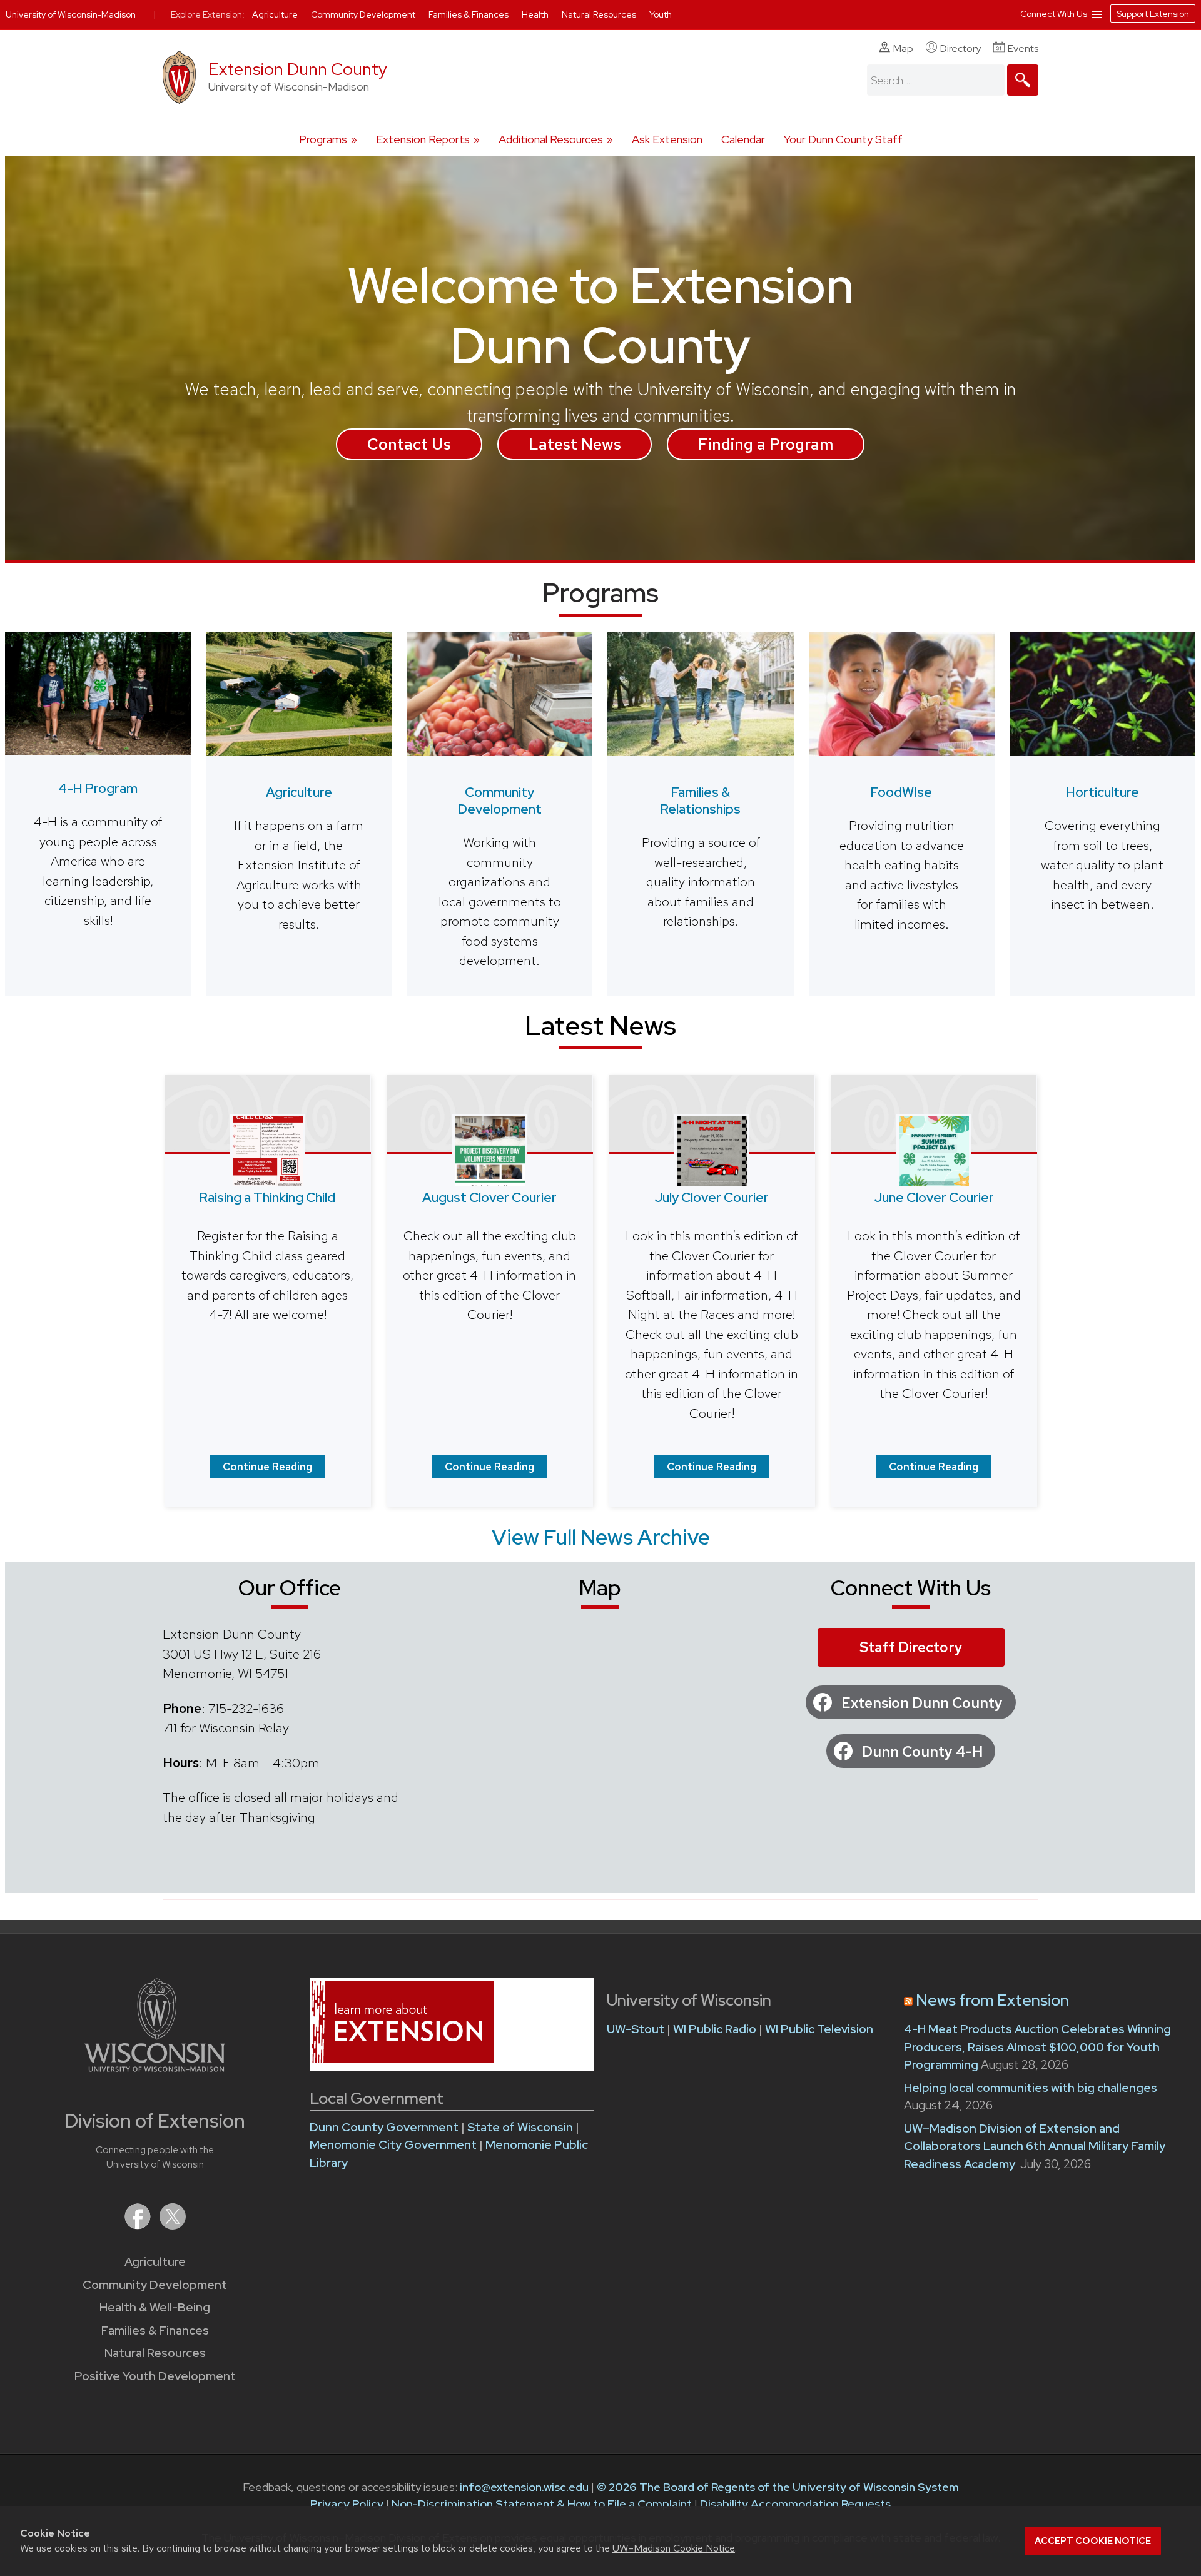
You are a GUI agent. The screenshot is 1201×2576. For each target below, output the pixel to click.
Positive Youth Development (155, 2376)
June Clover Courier (934, 1197)
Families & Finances (155, 2331)
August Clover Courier (489, 1197)
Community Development (500, 801)
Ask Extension (667, 139)
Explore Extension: (208, 14)
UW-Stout (636, 2029)
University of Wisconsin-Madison (71, 14)
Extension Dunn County (298, 69)
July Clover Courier (712, 1197)
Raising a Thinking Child (267, 1197)
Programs (323, 139)
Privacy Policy (347, 2504)
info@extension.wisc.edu (524, 2487)
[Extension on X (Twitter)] (173, 2225)
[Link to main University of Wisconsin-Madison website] (155, 2068)
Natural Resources (155, 2353)
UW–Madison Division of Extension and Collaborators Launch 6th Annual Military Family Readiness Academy (1035, 2146)
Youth (661, 14)
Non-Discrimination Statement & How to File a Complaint (542, 2504)
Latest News (575, 444)
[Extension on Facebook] (139, 2225)
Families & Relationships (701, 801)
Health (536, 14)
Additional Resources (551, 139)
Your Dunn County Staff (843, 139)
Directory (960, 48)
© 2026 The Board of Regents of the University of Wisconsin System (778, 2487)
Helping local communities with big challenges (1031, 2088)
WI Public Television (819, 2029)
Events (1023, 48)
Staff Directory (911, 1647)
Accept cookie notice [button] (1093, 2541)
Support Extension (1153, 14)
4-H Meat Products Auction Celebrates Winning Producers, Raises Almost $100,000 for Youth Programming (1037, 2047)
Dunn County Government (384, 2127)
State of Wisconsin (521, 2127)
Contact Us (409, 444)
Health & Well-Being (155, 2307)
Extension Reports (423, 139)
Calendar (743, 139)
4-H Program (98, 788)
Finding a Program (766, 444)
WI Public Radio (715, 2029)
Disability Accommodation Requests (795, 2504)
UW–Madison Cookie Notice (674, 2548)
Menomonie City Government (394, 2145)
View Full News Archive (601, 1537)
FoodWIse (901, 792)
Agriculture (299, 792)
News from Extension (992, 2000)
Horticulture (1102, 792)
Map (903, 48)
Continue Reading (267, 1467)
